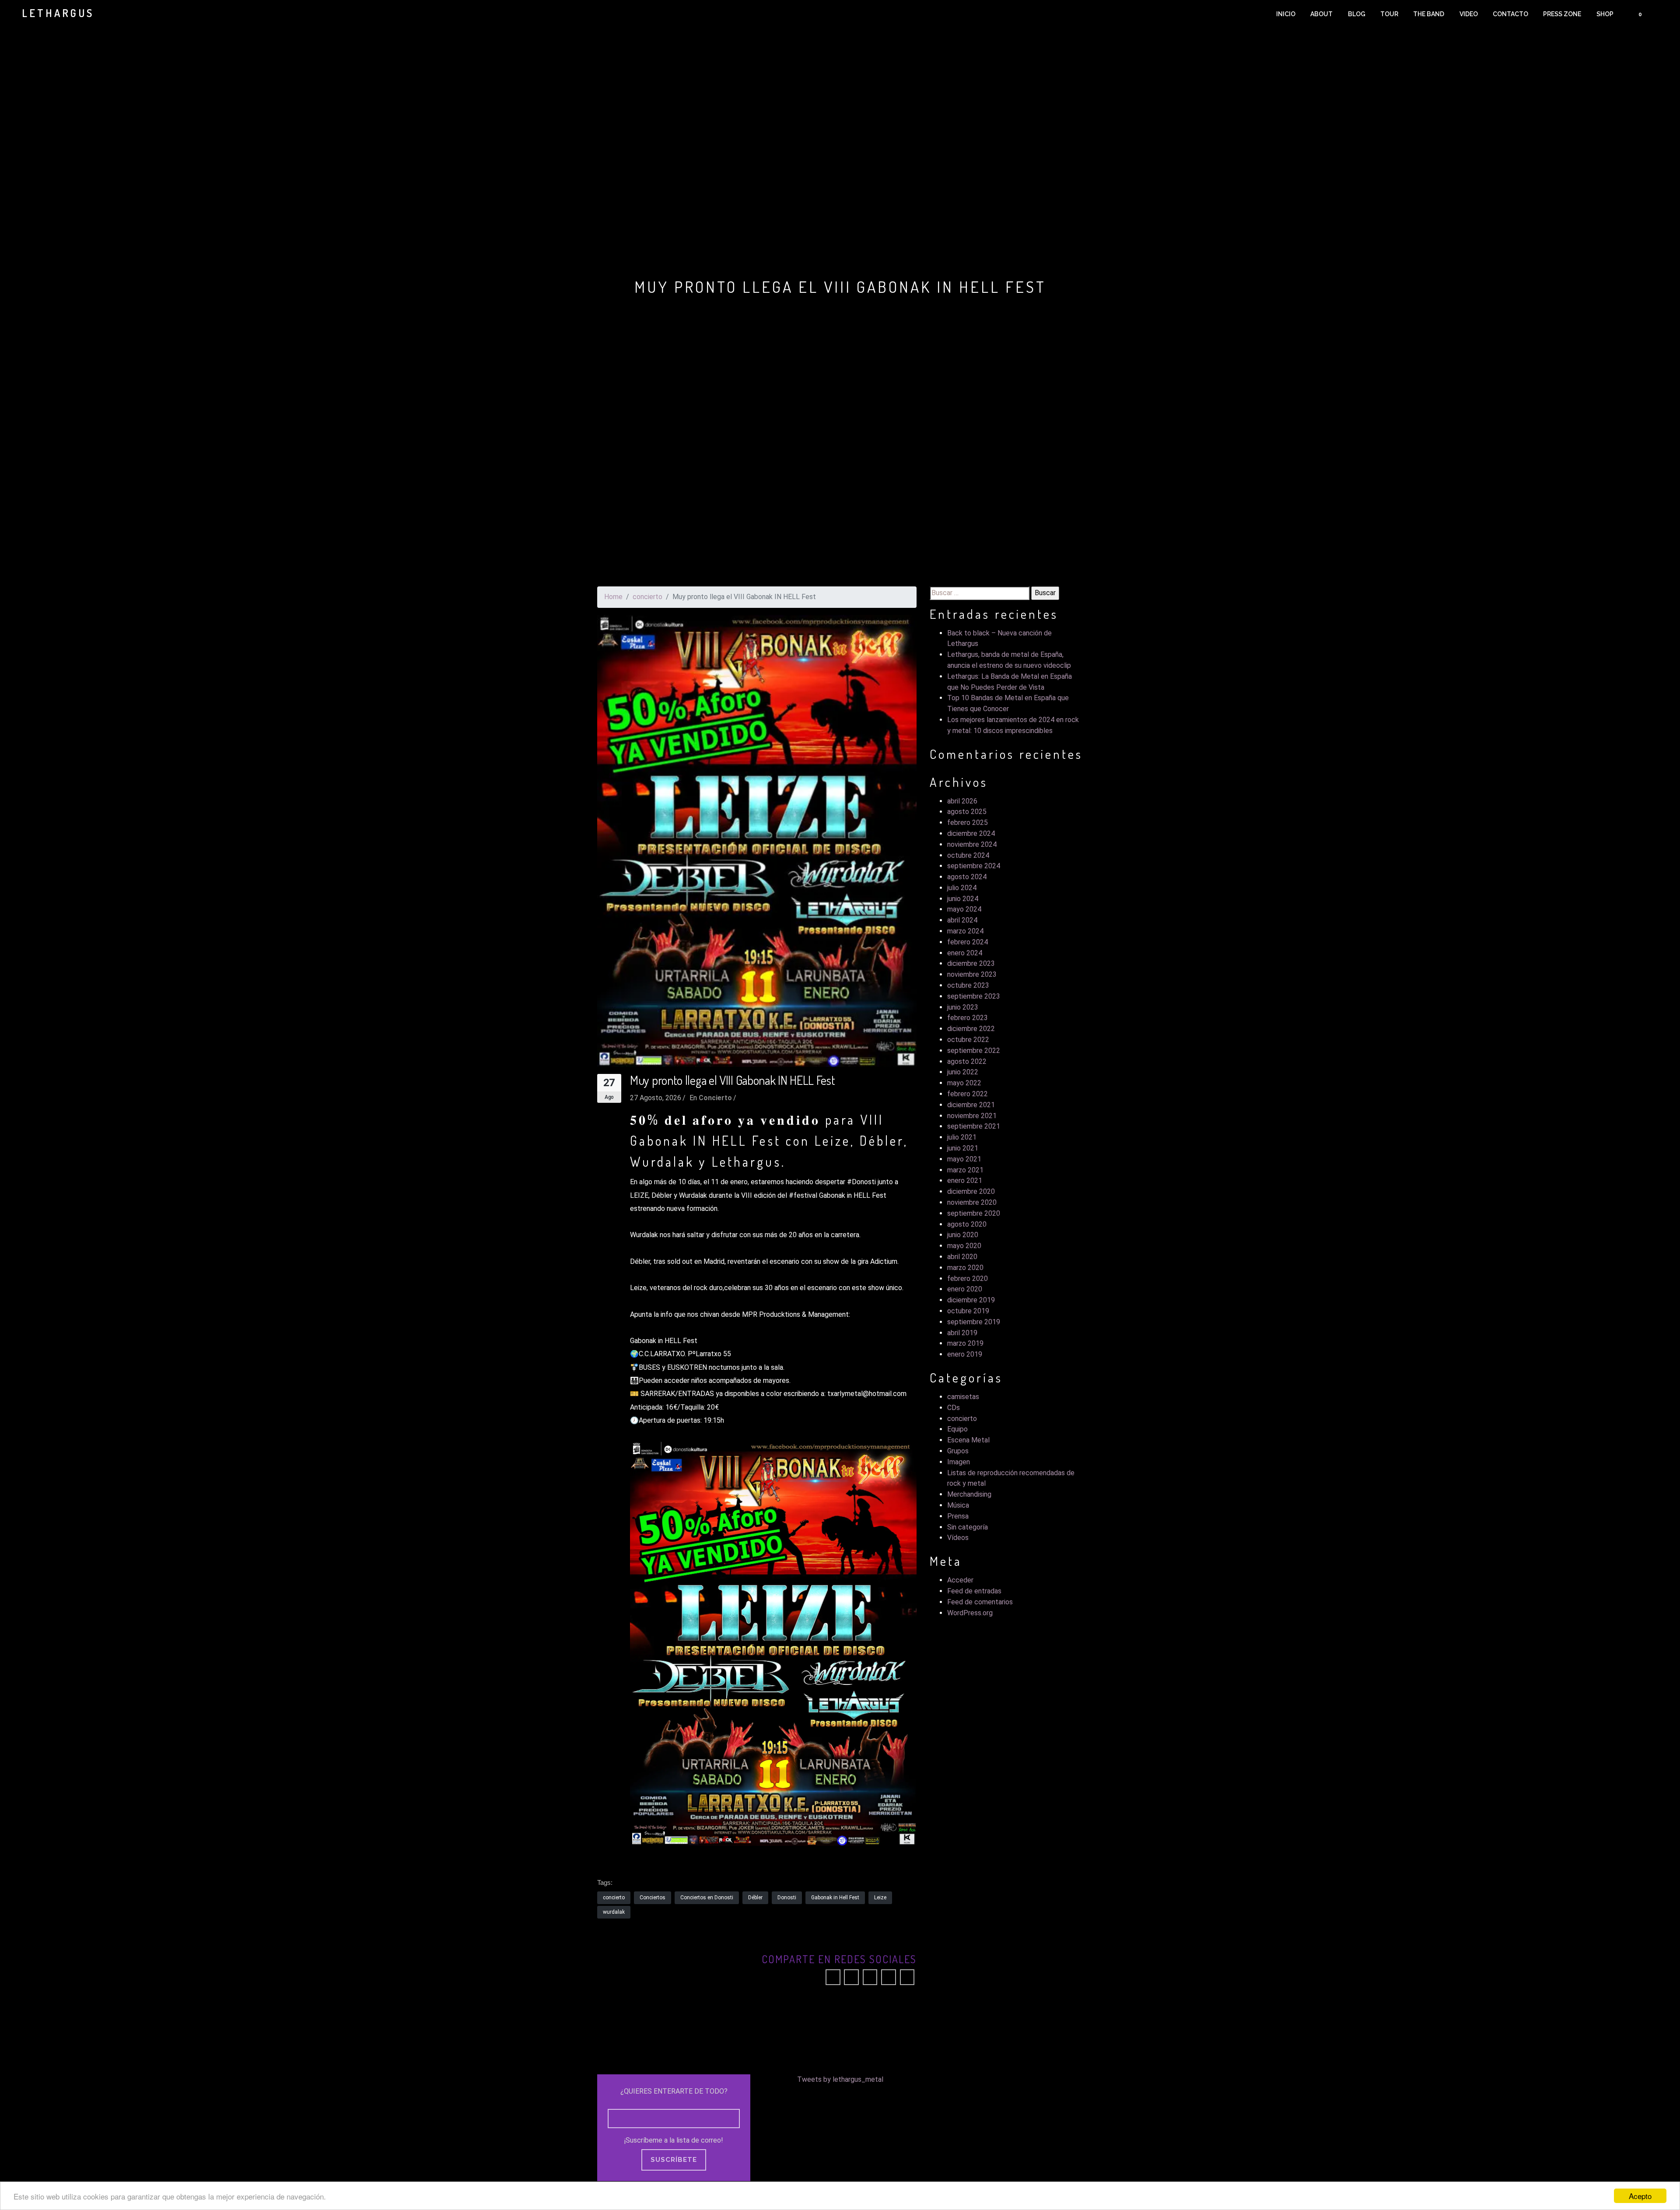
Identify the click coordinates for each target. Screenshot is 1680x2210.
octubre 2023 (968, 985)
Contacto (1510, 14)
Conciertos (653, 1898)
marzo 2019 (965, 1343)
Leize (880, 1898)
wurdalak (614, 1912)
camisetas (963, 1397)
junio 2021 (963, 1148)
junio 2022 (963, 1072)
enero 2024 (965, 953)
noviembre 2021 (972, 1116)
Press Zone (1562, 14)
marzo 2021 (965, 1170)
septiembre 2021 (974, 1126)
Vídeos (958, 1538)
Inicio (1286, 14)
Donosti (787, 1898)
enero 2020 (965, 1289)
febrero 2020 (968, 1279)
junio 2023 (963, 1007)
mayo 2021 (964, 1159)
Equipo (957, 1429)
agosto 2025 (967, 812)
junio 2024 (963, 899)
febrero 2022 (968, 1094)
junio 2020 (963, 1235)
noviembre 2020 (972, 1202)
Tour (1389, 14)
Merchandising (969, 1494)
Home (613, 597)
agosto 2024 (967, 877)
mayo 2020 (964, 1246)
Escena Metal (968, 1440)
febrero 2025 (968, 823)
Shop (1605, 14)
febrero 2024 (968, 942)
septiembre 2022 (974, 1051)
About (1321, 14)
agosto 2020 (967, 1224)
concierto (647, 597)
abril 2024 (962, 920)
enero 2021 (965, 1180)
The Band (1429, 14)
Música (958, 1505)
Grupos (958, 1451)
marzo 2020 (965, 1268)
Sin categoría (968, 1527)
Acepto (1640, 2196)
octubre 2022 (968, 1040)
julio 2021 (962, 1137)
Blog (1357, 14)
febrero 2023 (968, 1018)
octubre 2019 (968, 1311)
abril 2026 (962, 801)
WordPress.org (970, 1613)
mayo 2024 (964, 909)
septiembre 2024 (974, 866)
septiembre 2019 (974, 1322)
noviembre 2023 (972, 974)
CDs (954, 1408)
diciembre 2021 (971, 1105)
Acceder (960, 1580)
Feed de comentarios (980, 1602)
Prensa (958, 1516)
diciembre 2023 (971, 963)
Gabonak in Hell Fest (835, 1898)
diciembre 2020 (971, 1191)
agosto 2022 (967, 1061)
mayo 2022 (964, 1083)
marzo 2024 (965, 931)
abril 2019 (962, 1333)
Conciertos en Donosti (707, 1898)
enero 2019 (965, 1354)
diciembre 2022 (971, 1029)
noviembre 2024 (972, 844)
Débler (755, 1898)
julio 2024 (962, 888)
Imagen (959, 1462)
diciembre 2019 (971, 1300)
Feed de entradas (974, 1591)
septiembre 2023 (974, 996)
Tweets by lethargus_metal (840, 2079)
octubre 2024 (968, 855)
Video (1469, 14)
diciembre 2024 (971, 833)
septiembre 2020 (974, 1213)
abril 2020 (962, 1257)
